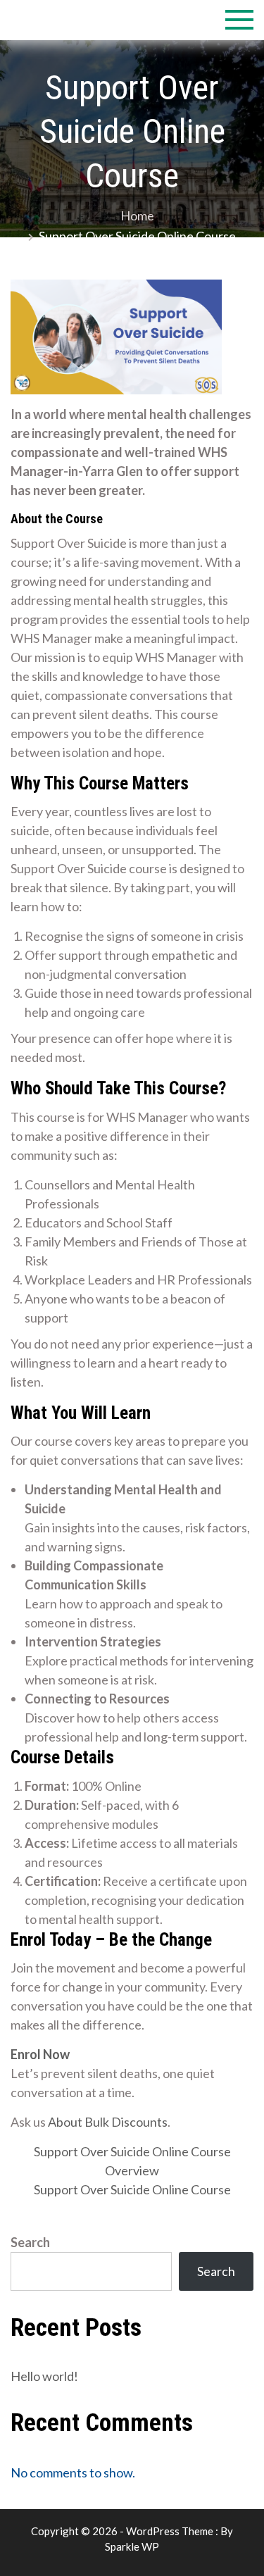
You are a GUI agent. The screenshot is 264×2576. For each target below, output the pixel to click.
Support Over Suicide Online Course (132, 2151)
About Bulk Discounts (108, 2122)
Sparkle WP (132, 2546)
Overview (132, 2170)
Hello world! (44, 2376)
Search (30, 2242)
